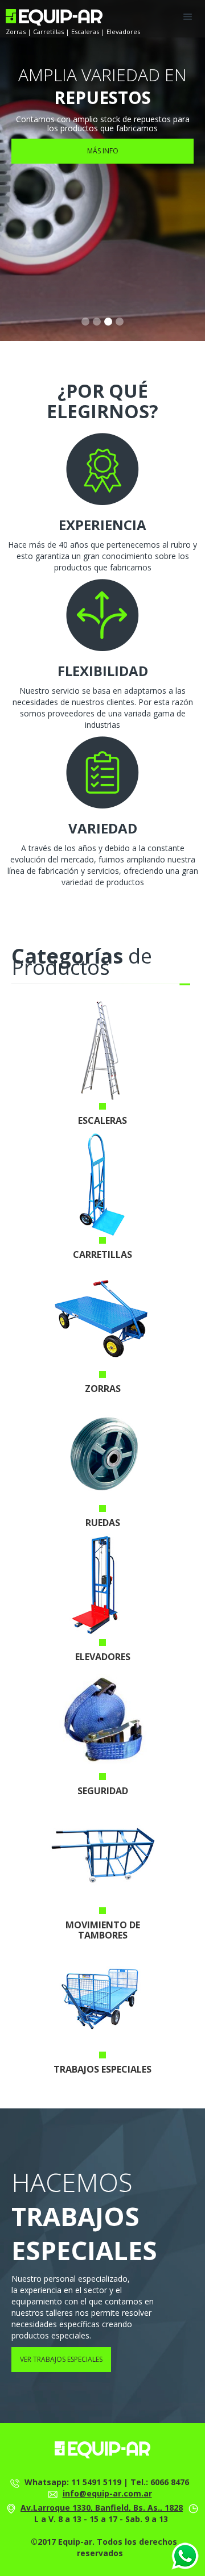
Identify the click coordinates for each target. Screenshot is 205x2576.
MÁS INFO (103, 151)
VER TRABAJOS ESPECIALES (61, 2359)
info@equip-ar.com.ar (107, 2493)
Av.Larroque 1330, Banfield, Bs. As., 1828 (102, 2508)
